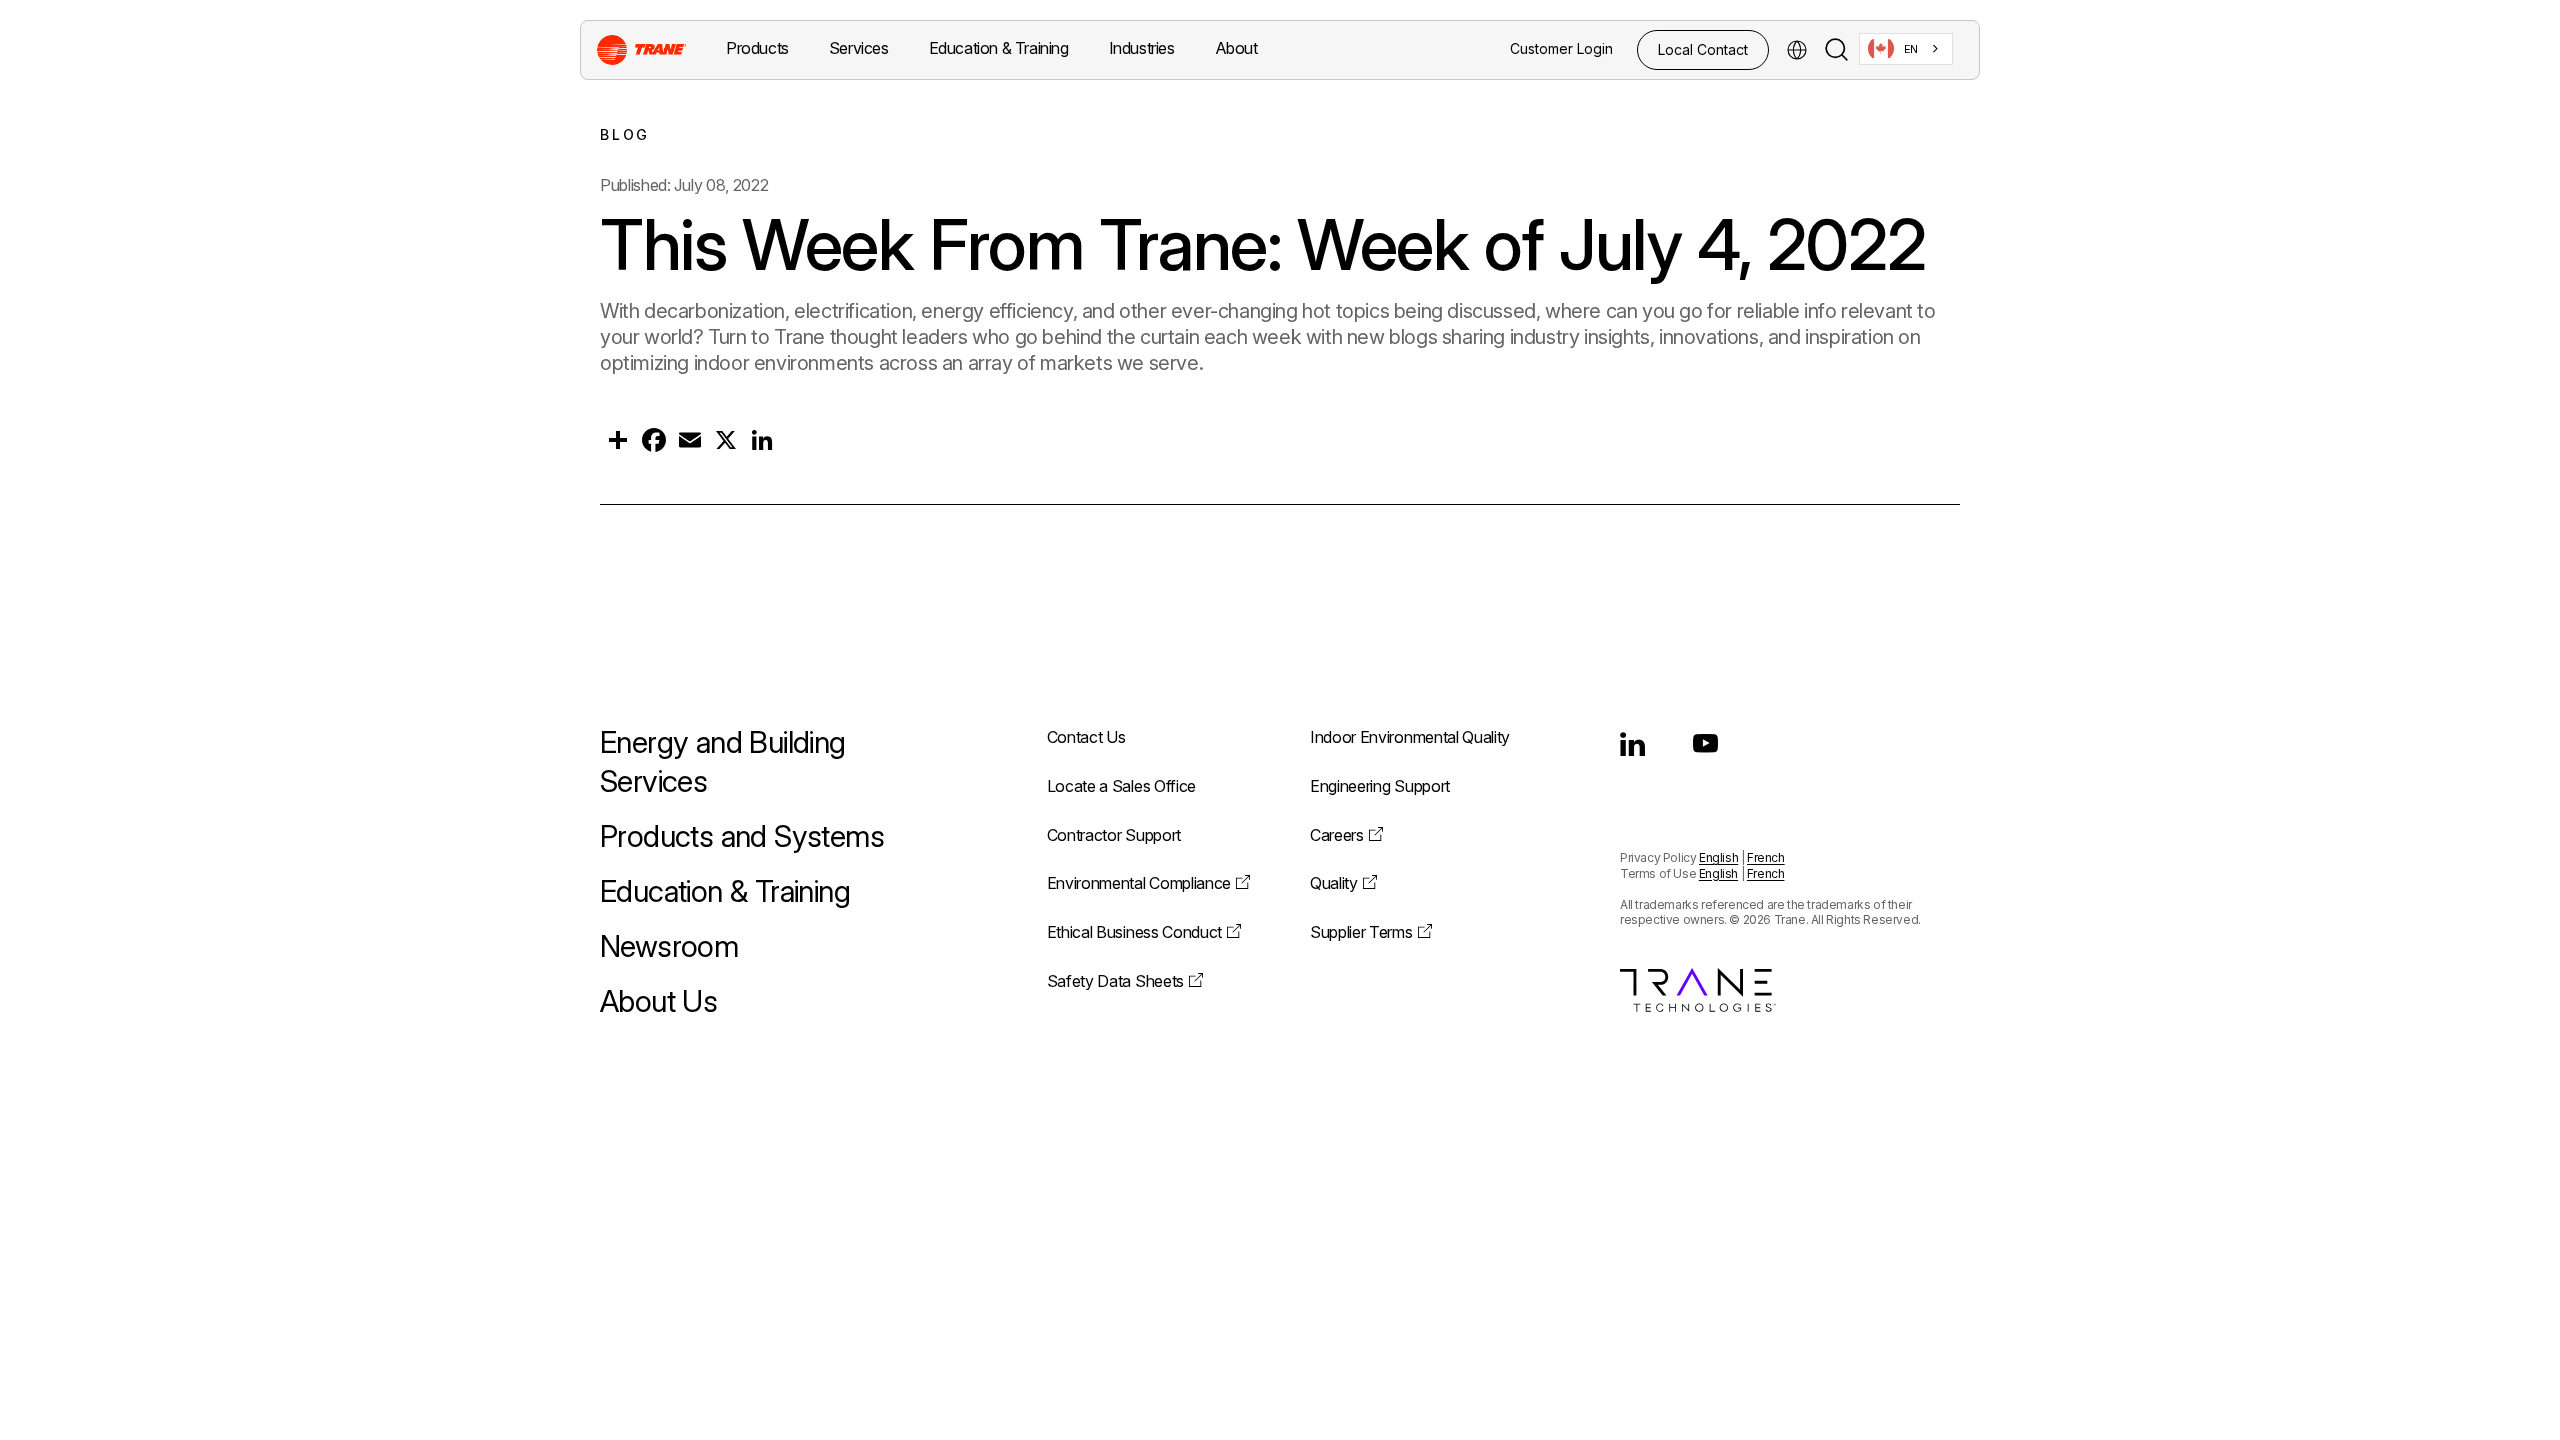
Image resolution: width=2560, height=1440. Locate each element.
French (1766, 857)
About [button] (1236, 48)
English (1718, 857)
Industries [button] (1142, 48)
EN (1911, 49)
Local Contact (1703, 49)
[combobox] (1906, 49)
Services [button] (859, 48)
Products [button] (757, 48)
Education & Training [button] (999, 48)
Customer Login (1561, 48)
